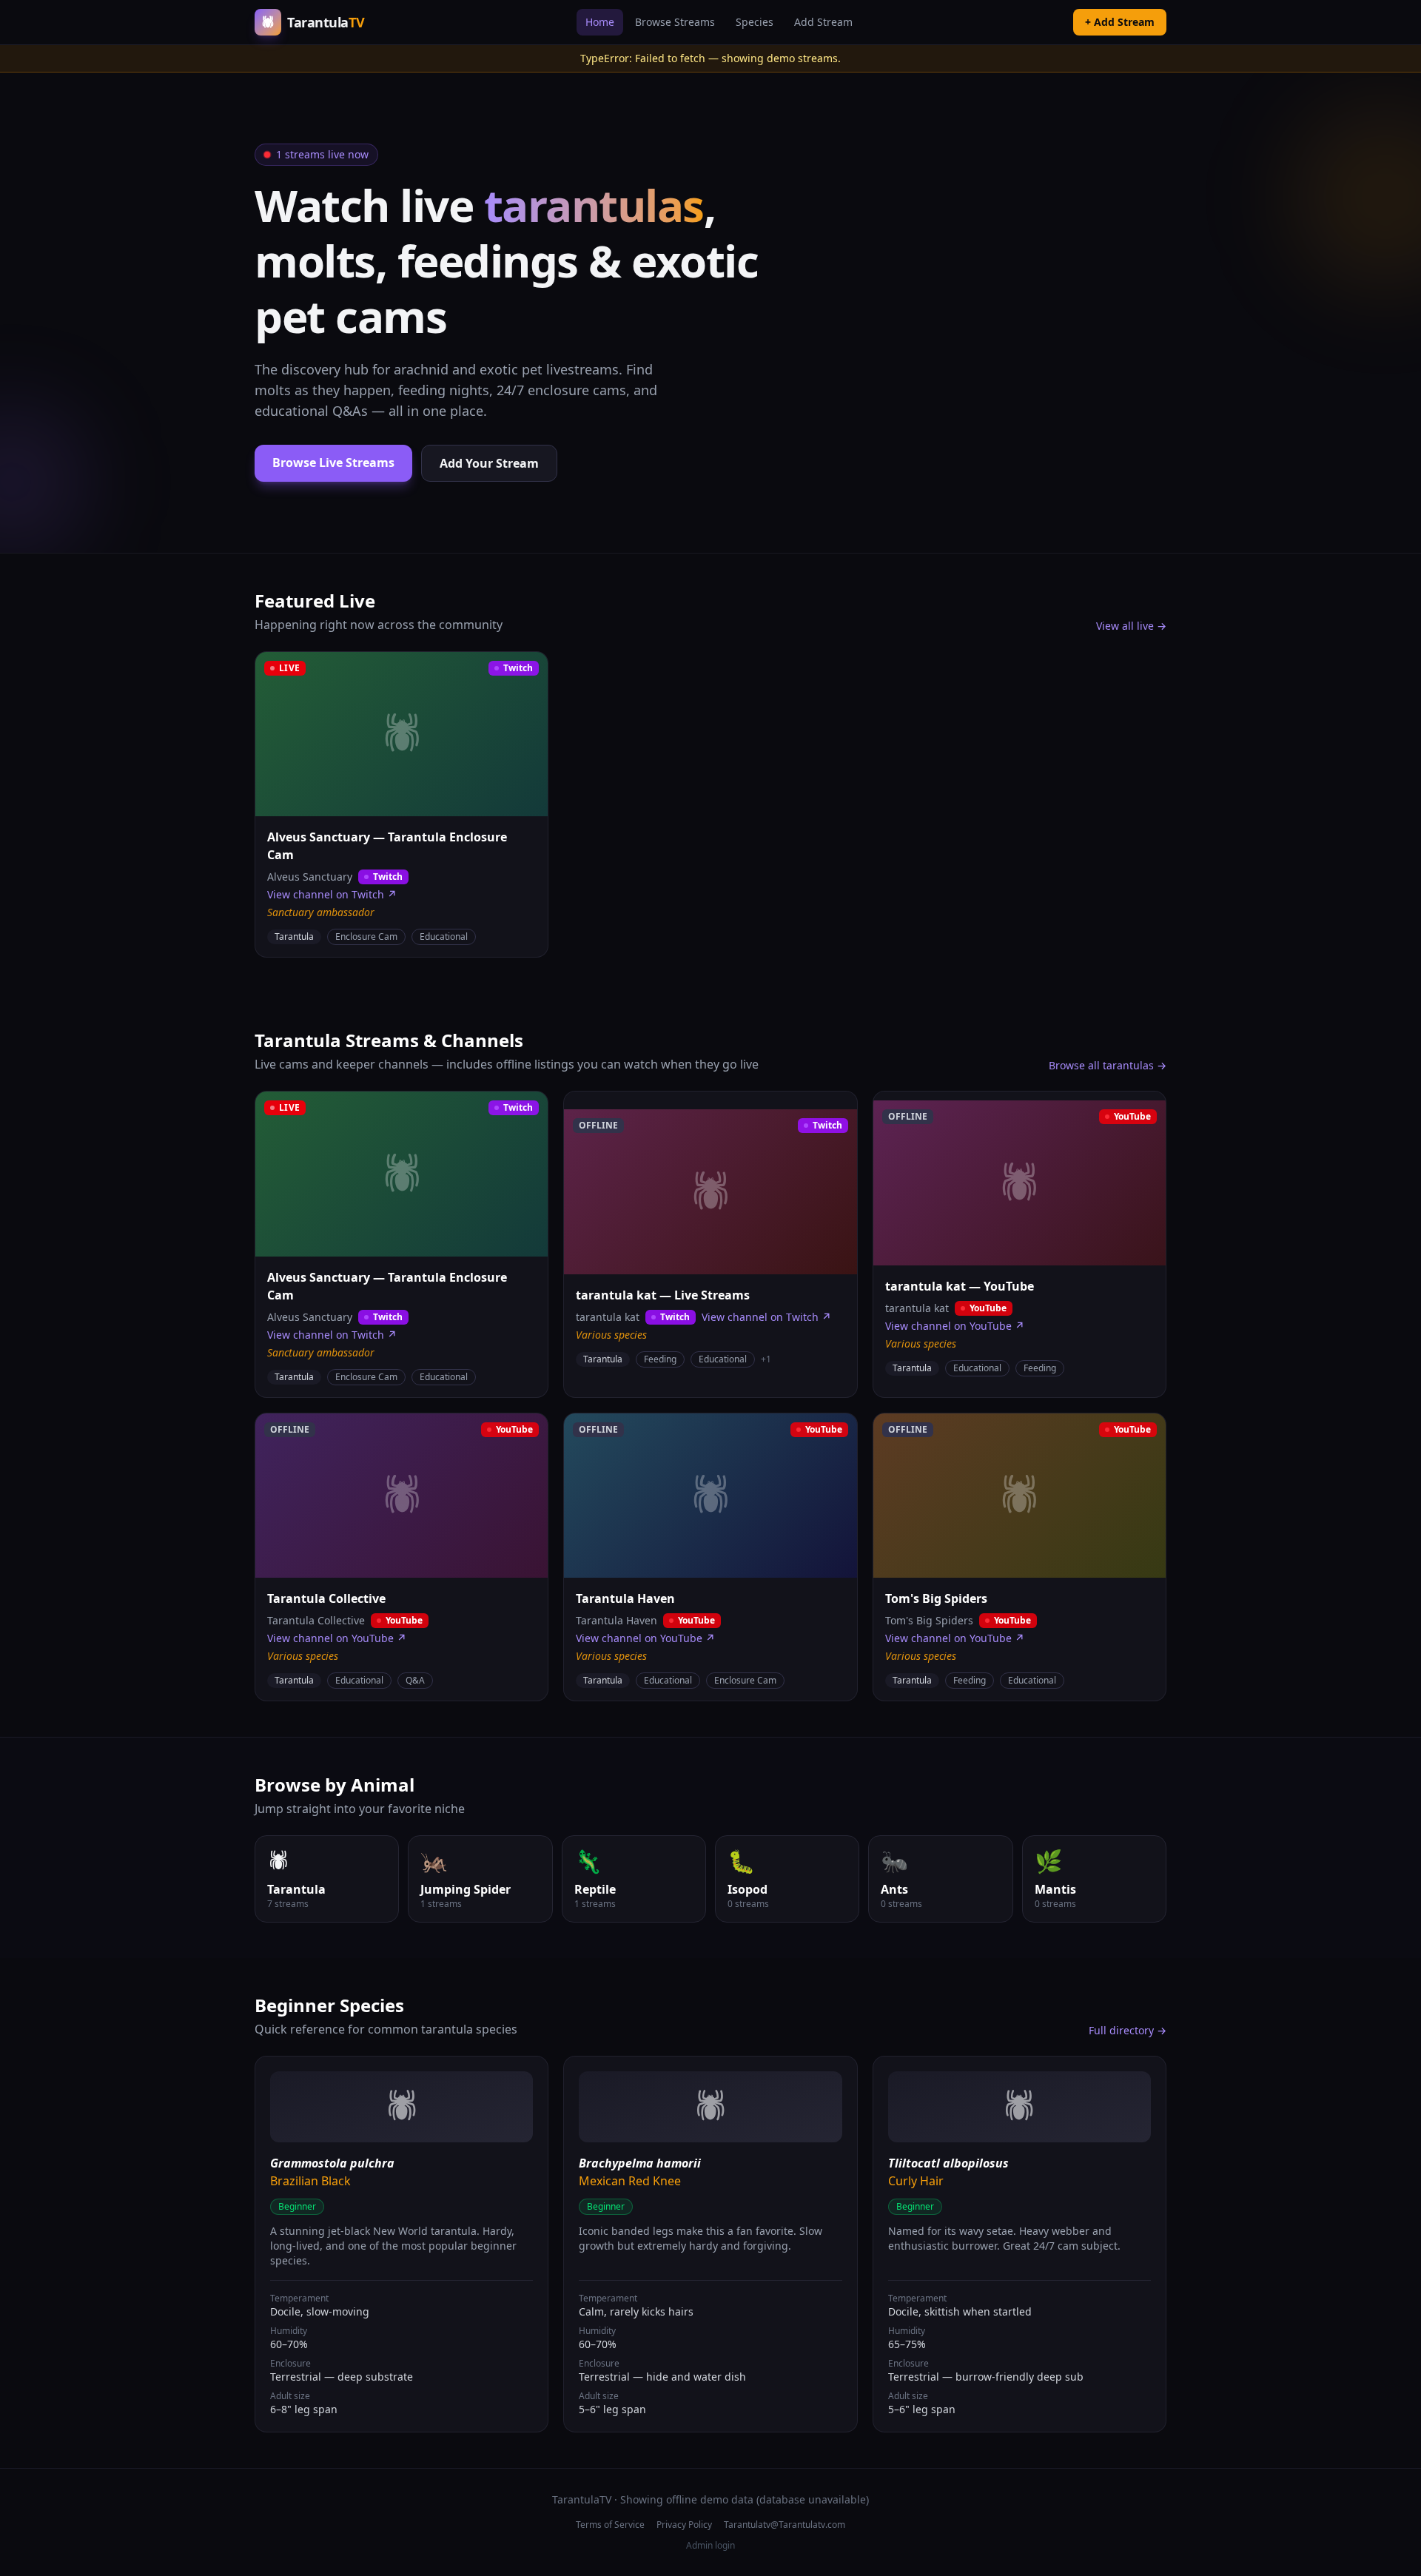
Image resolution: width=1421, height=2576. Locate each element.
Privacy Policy (684, 2525)
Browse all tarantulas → (1108, 1065)
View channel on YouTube (955, 1326)
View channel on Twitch (332, 894)
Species (755, 22)
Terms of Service (610, 2525)
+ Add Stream (1120, 22)
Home (600, 22)
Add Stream (823, 22)
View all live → (1131, 626)
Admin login (710, 2546)
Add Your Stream (489, 463)
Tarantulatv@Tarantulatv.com (785, 2525)
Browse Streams (675, 22)
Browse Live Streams (333, 463)
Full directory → (1128, 2030)
